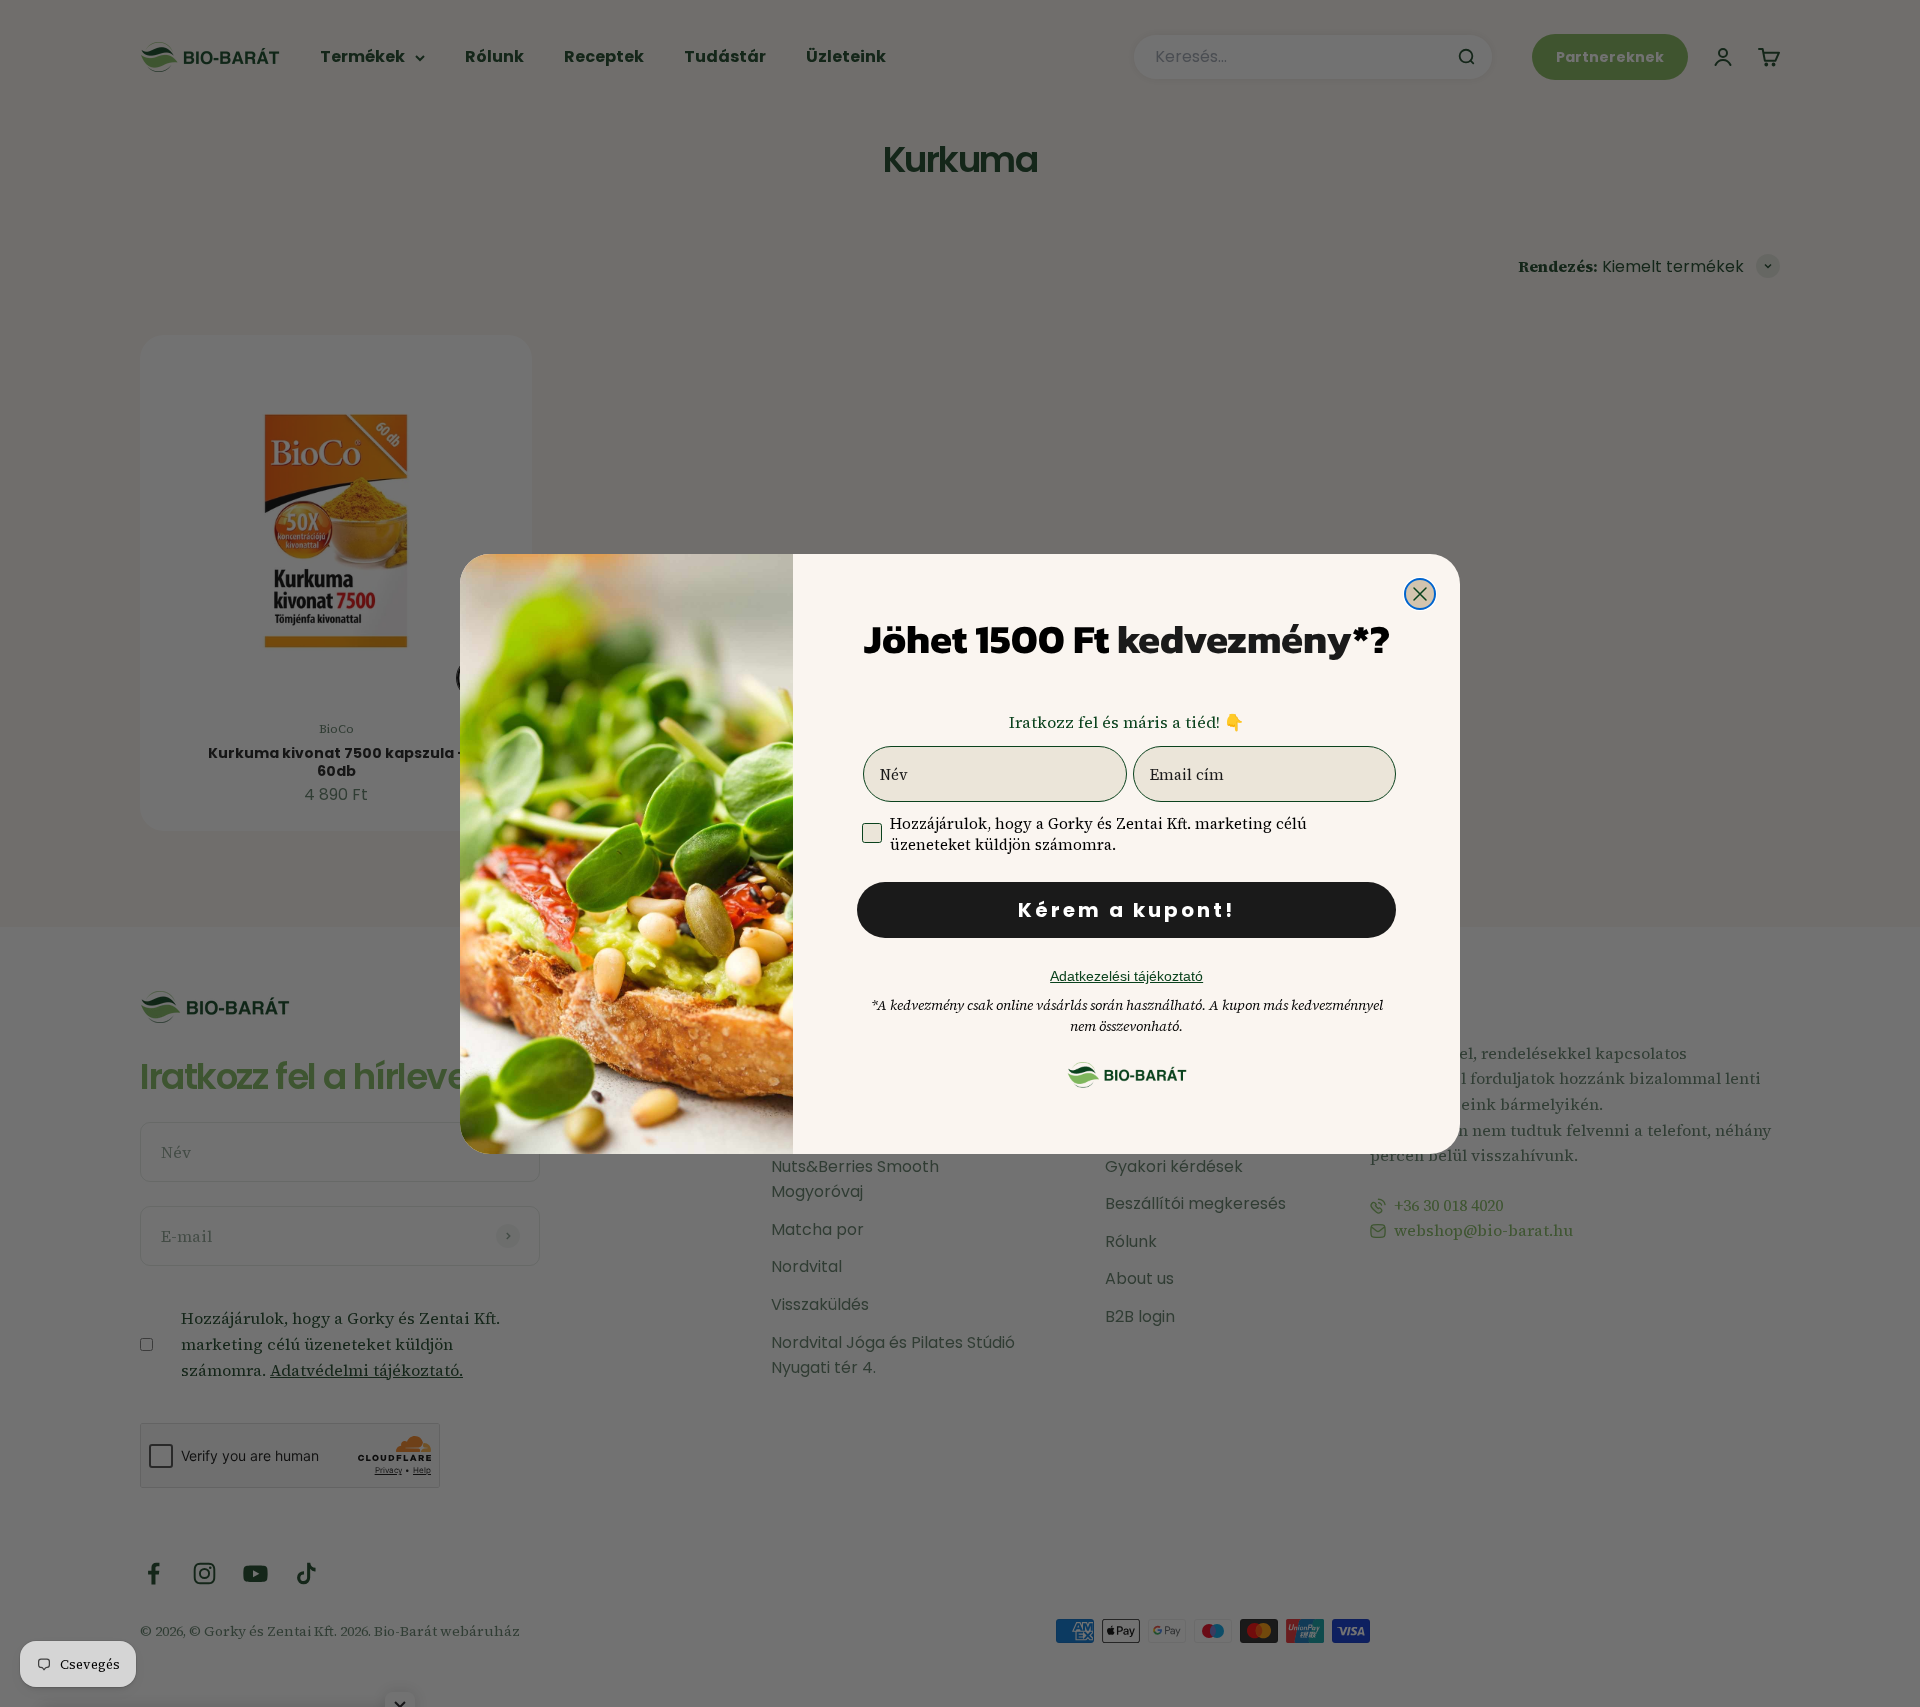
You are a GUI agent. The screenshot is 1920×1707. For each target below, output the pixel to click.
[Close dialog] (1420, 594)
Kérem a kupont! (1126, 910)
